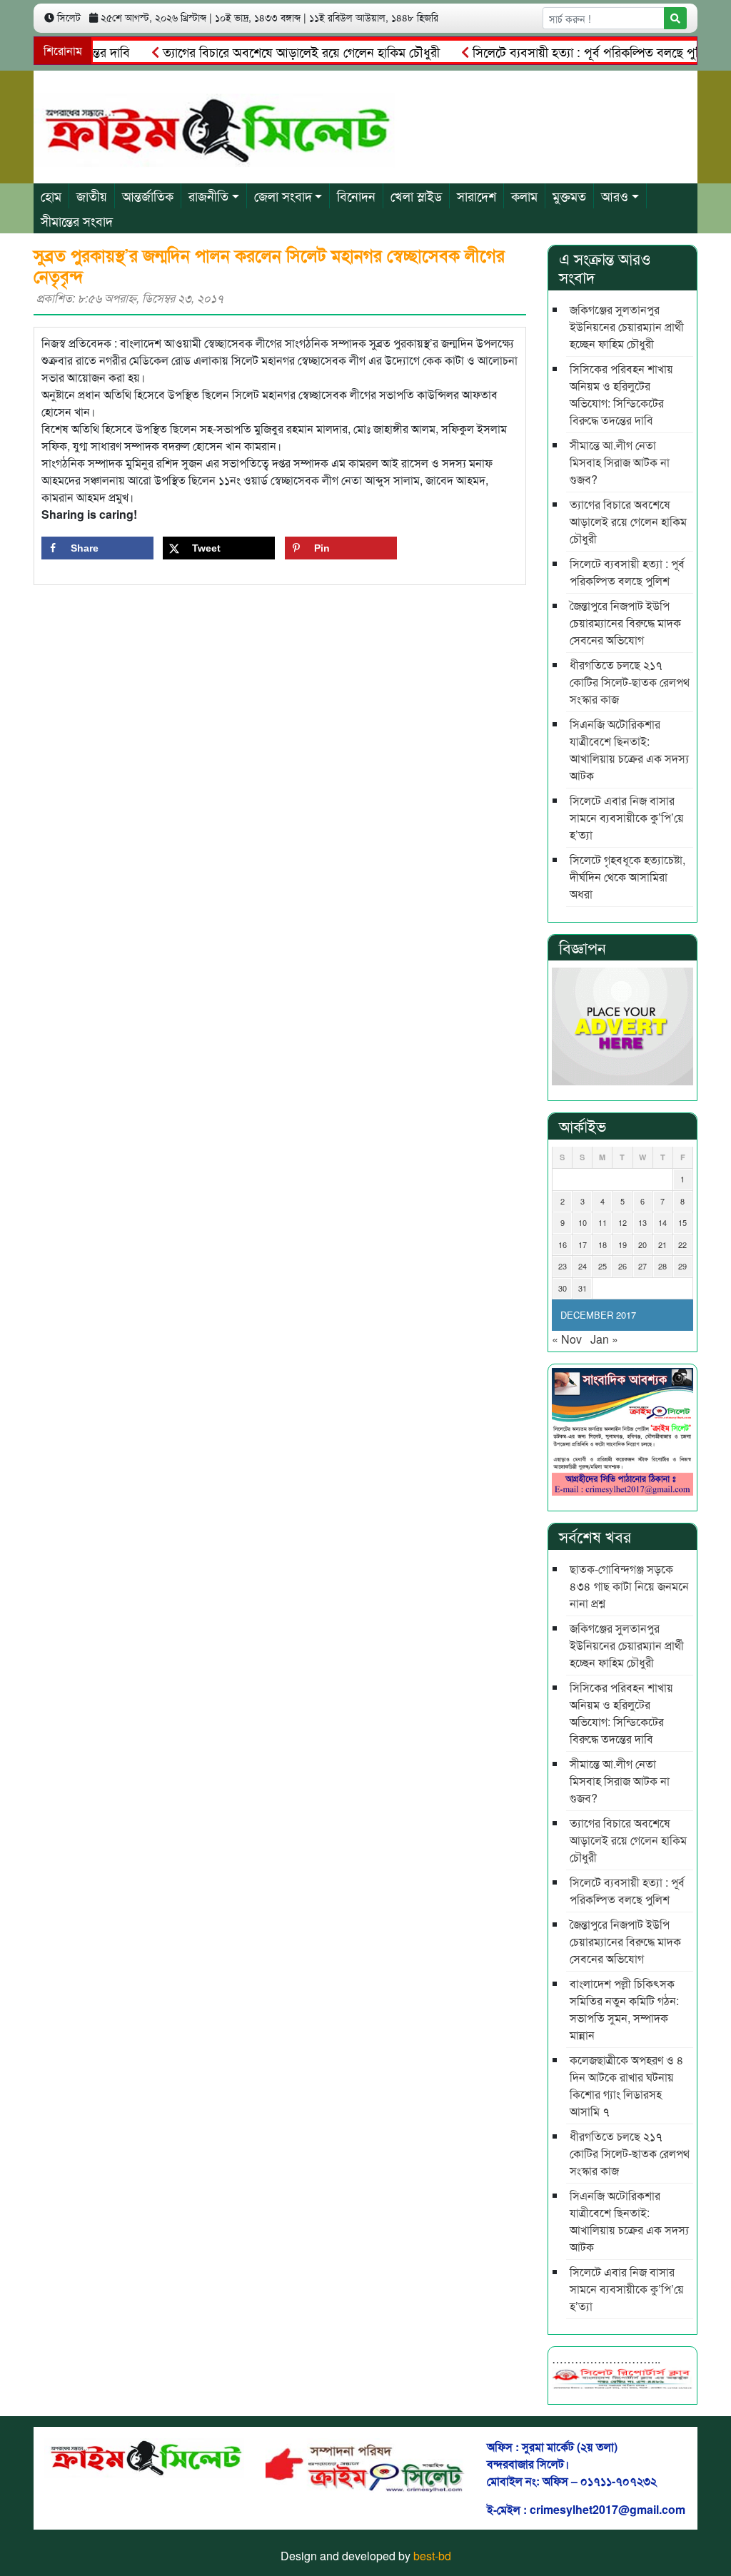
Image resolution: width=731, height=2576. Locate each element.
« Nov (567, 1339)
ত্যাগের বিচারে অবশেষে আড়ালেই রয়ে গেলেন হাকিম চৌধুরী (270, 51)
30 (563, 1288)
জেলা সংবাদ (283, 196)
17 (583, 1244)
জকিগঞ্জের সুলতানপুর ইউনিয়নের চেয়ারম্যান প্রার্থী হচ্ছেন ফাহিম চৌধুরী (627, 326)
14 (662, 1222)
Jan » (604, 1339)
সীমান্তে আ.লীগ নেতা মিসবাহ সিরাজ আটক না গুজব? (620, 462)
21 (662, 1244)
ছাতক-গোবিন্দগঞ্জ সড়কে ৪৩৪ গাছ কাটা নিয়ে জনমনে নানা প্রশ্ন (629, 1586)
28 (662, 1266)
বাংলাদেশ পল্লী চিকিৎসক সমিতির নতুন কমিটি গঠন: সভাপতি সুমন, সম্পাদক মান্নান (624, 2009)
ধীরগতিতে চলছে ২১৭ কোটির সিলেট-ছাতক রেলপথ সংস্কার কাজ (630, 682)
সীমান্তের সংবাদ (77, 220)
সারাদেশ (477, 196)
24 (583, 1266)
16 (563, 1244)
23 (563, 1266)
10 (583, 1222)
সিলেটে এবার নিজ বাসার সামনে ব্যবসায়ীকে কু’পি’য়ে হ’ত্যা (627, 817)
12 (622, 1222)
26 (622, 1266)
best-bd (432, 2556)
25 (603, 1266)
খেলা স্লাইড (416, 196)
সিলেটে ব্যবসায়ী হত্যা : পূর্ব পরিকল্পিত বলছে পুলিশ (562, 51)
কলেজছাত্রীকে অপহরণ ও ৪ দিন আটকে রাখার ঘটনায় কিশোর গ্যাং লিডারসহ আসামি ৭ (627, 2085)
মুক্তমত (569, 196)
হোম (51, 196)
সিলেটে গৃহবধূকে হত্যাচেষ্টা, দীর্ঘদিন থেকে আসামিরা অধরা (627, 877)
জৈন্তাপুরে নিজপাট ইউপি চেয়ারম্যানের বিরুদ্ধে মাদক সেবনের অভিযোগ (625, 623)
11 (603, 1222)
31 (583, 1288)
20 (642, 1244)
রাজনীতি (208, 196)
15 (682, 1222)
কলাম (524, 196)
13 (642, 1222)
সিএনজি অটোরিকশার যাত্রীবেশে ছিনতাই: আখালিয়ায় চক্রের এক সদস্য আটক (629, 750)
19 (622, 1244)
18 (603, 1244)
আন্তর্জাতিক (148, 196)
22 (682, 1244)
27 (642, 1266)
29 (682, 1266)
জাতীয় (92, 196)
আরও (615, 196)
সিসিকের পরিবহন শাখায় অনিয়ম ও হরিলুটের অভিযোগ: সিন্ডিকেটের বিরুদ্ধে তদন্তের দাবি (621, 394)
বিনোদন (356, 196)
